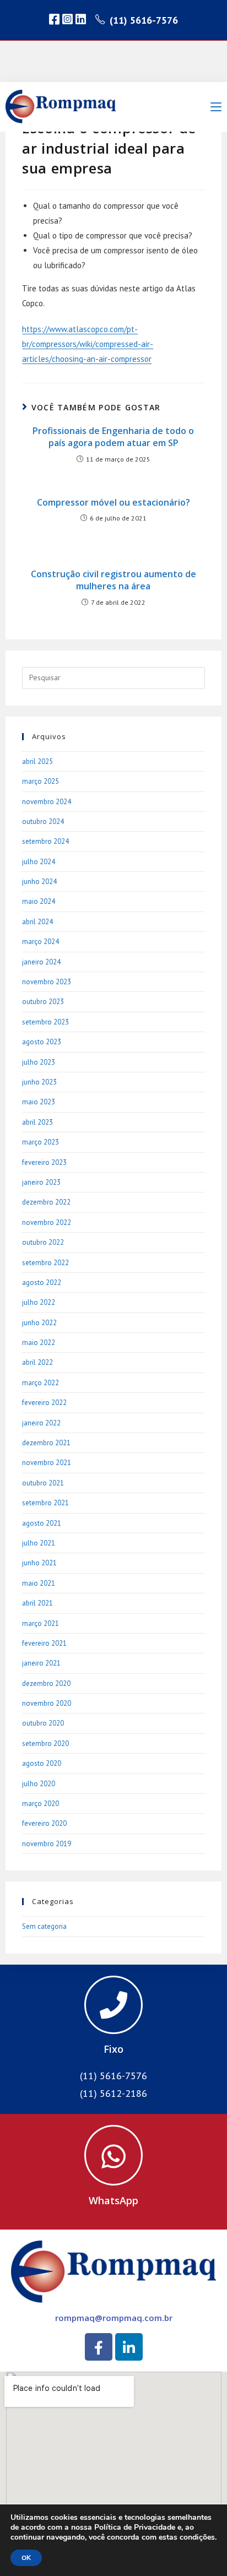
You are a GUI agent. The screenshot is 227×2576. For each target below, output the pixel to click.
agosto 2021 (42, 1523)
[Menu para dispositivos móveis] (216, 107)
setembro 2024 (45, 841)
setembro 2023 (45, 1022)
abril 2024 (37, 922)
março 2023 (40, 1142)
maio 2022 (39, 1343)
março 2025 (40, 781)
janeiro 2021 (41, 1663)
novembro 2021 (47, 1463)
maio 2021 (39, 1583)
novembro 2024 (47, 802)
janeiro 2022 (41, 1423)
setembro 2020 (45, 1743)
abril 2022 (37, 1362)
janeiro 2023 (41, 1182)
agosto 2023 (42, 1042)
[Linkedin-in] (129, 2347)
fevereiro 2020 (44, 1823)
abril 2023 (37, 1122)
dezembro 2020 (46, 1683)
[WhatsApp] (113, 2155)
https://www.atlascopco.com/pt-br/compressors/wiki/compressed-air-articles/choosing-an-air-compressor (88, 344)
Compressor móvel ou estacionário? (113, 502)
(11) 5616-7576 (144, 20)
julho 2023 (39, 1062)
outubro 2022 (43, 1242)
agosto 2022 (42, 1282)
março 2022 (40, 1383)
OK (26, 2558)
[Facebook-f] (99, 2347)
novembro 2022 (47, 1222)
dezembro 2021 (46, 1443)
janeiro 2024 (41, 962)
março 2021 (40, 1623)
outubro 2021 (43, 1483)
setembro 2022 (45, 1263)
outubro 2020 (43, 1723)
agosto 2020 (42, 1763)
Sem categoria (44, 1926)
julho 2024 (39, 862)
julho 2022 (39, 1302)
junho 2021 (39, 1563)
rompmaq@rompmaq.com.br (114, 2318)
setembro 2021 (45, 1503)
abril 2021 (37, 1603)
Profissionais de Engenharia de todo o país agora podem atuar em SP (113, 437)
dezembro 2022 (46, 1202)
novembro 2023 (47, 982)
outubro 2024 (43, 821)
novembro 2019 (47, 1844)
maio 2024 (39, 901)
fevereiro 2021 (44, 1643)
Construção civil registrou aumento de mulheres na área (113, 580)
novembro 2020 (47, 1703)
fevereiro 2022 (44, 1403)
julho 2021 (39, 1543)
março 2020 (40, 1804)
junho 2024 (39, 882)
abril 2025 (37, 761)
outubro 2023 (43, 1002)
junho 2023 (39, 1082)
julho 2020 (39, 1784)
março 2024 (40, 942)
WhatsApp (113, 2200)
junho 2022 (39, 1323)
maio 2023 (39, 1102)
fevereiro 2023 (44, 1162)
